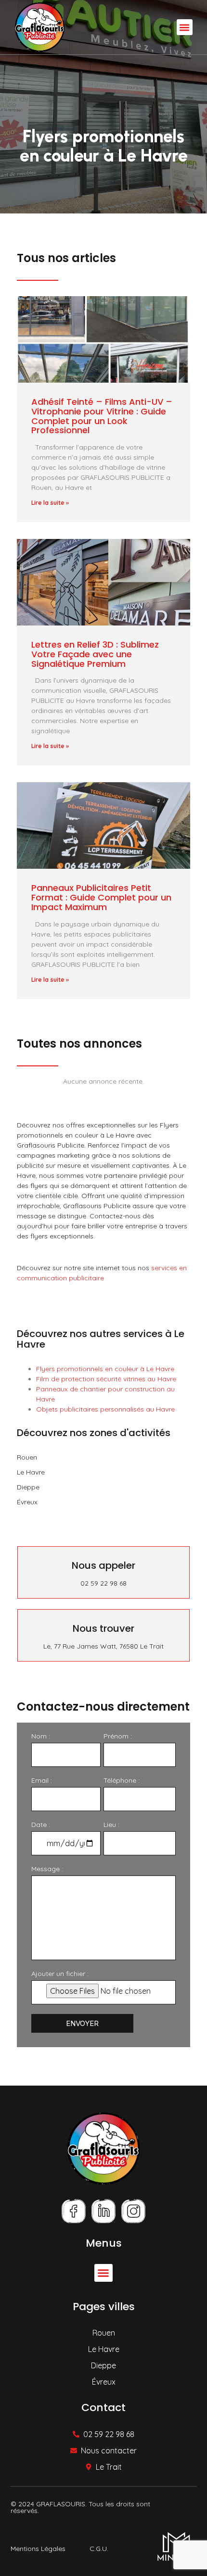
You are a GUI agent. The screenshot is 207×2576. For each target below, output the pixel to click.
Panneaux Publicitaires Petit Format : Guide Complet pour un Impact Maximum (101, 897)
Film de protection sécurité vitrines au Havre (106, 1379)
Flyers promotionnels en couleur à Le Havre (105, 1369)
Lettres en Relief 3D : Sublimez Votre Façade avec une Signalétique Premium (95, 654)
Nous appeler (103, 1565)
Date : (41, 1825)
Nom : (41, 1736)
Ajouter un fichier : (60, 1974)
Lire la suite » (50, 503)
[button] (185, 27)
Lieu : (111, 1825)
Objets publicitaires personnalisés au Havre (105, 1409)
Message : (47, 1869)
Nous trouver (103, 1628)
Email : (42, 1780)
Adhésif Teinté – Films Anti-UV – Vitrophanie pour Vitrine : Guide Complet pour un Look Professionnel (102, 416)
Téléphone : (122, 1780)
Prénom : (118, 1736)
